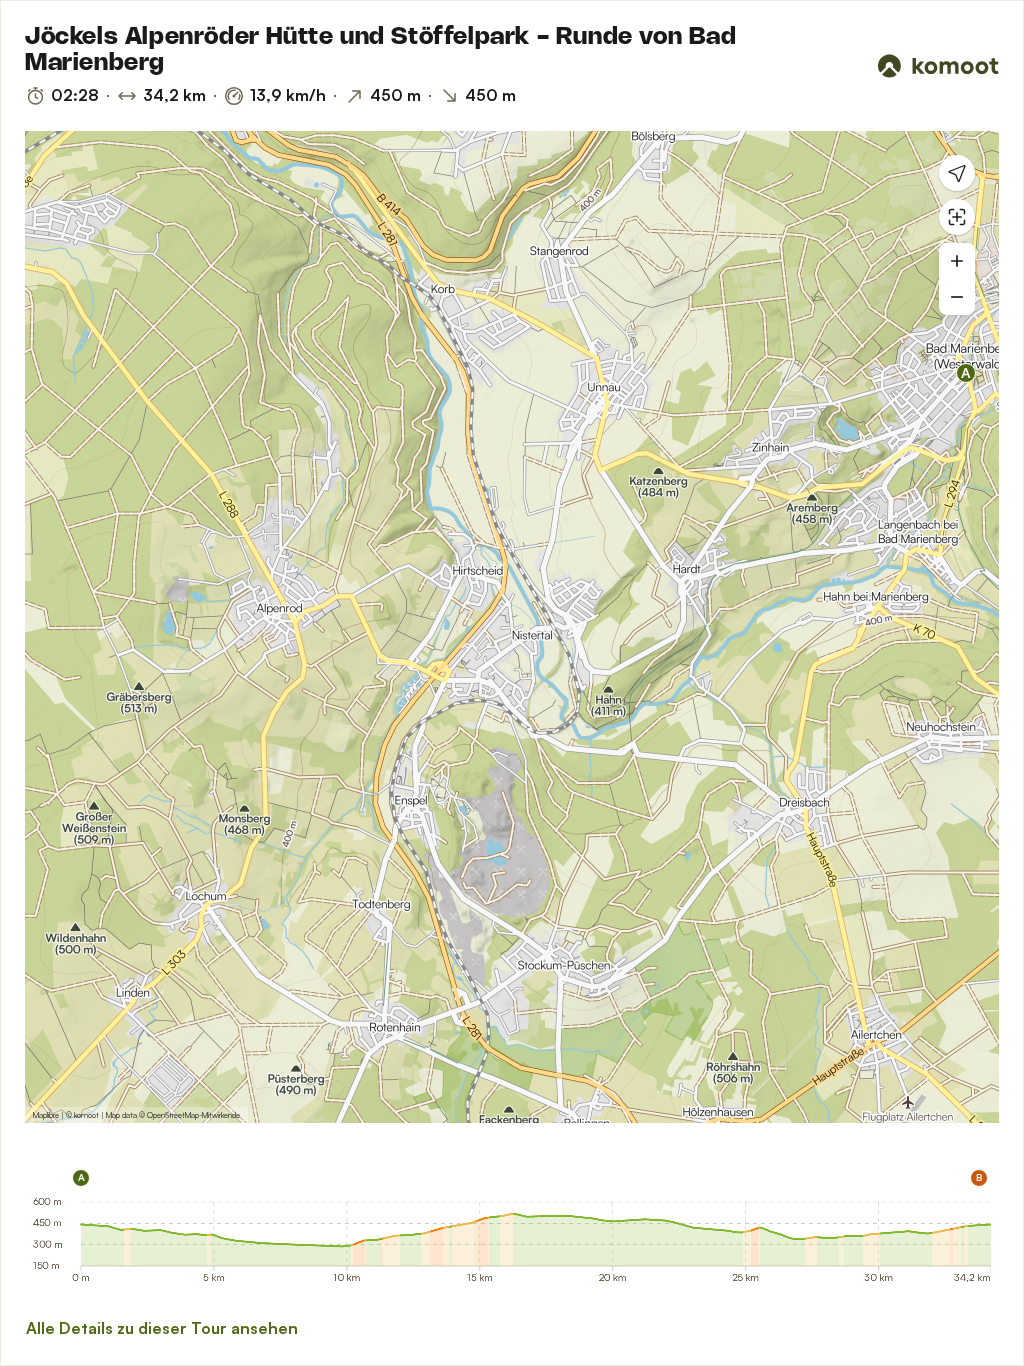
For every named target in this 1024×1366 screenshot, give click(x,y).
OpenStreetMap (173, 1115)
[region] (512, 627)
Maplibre (46, 1115)
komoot (86, 1115)
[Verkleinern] (957, 297)
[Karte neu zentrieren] (957, 217)
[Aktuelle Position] (957, 173)
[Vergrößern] (957, 261)
